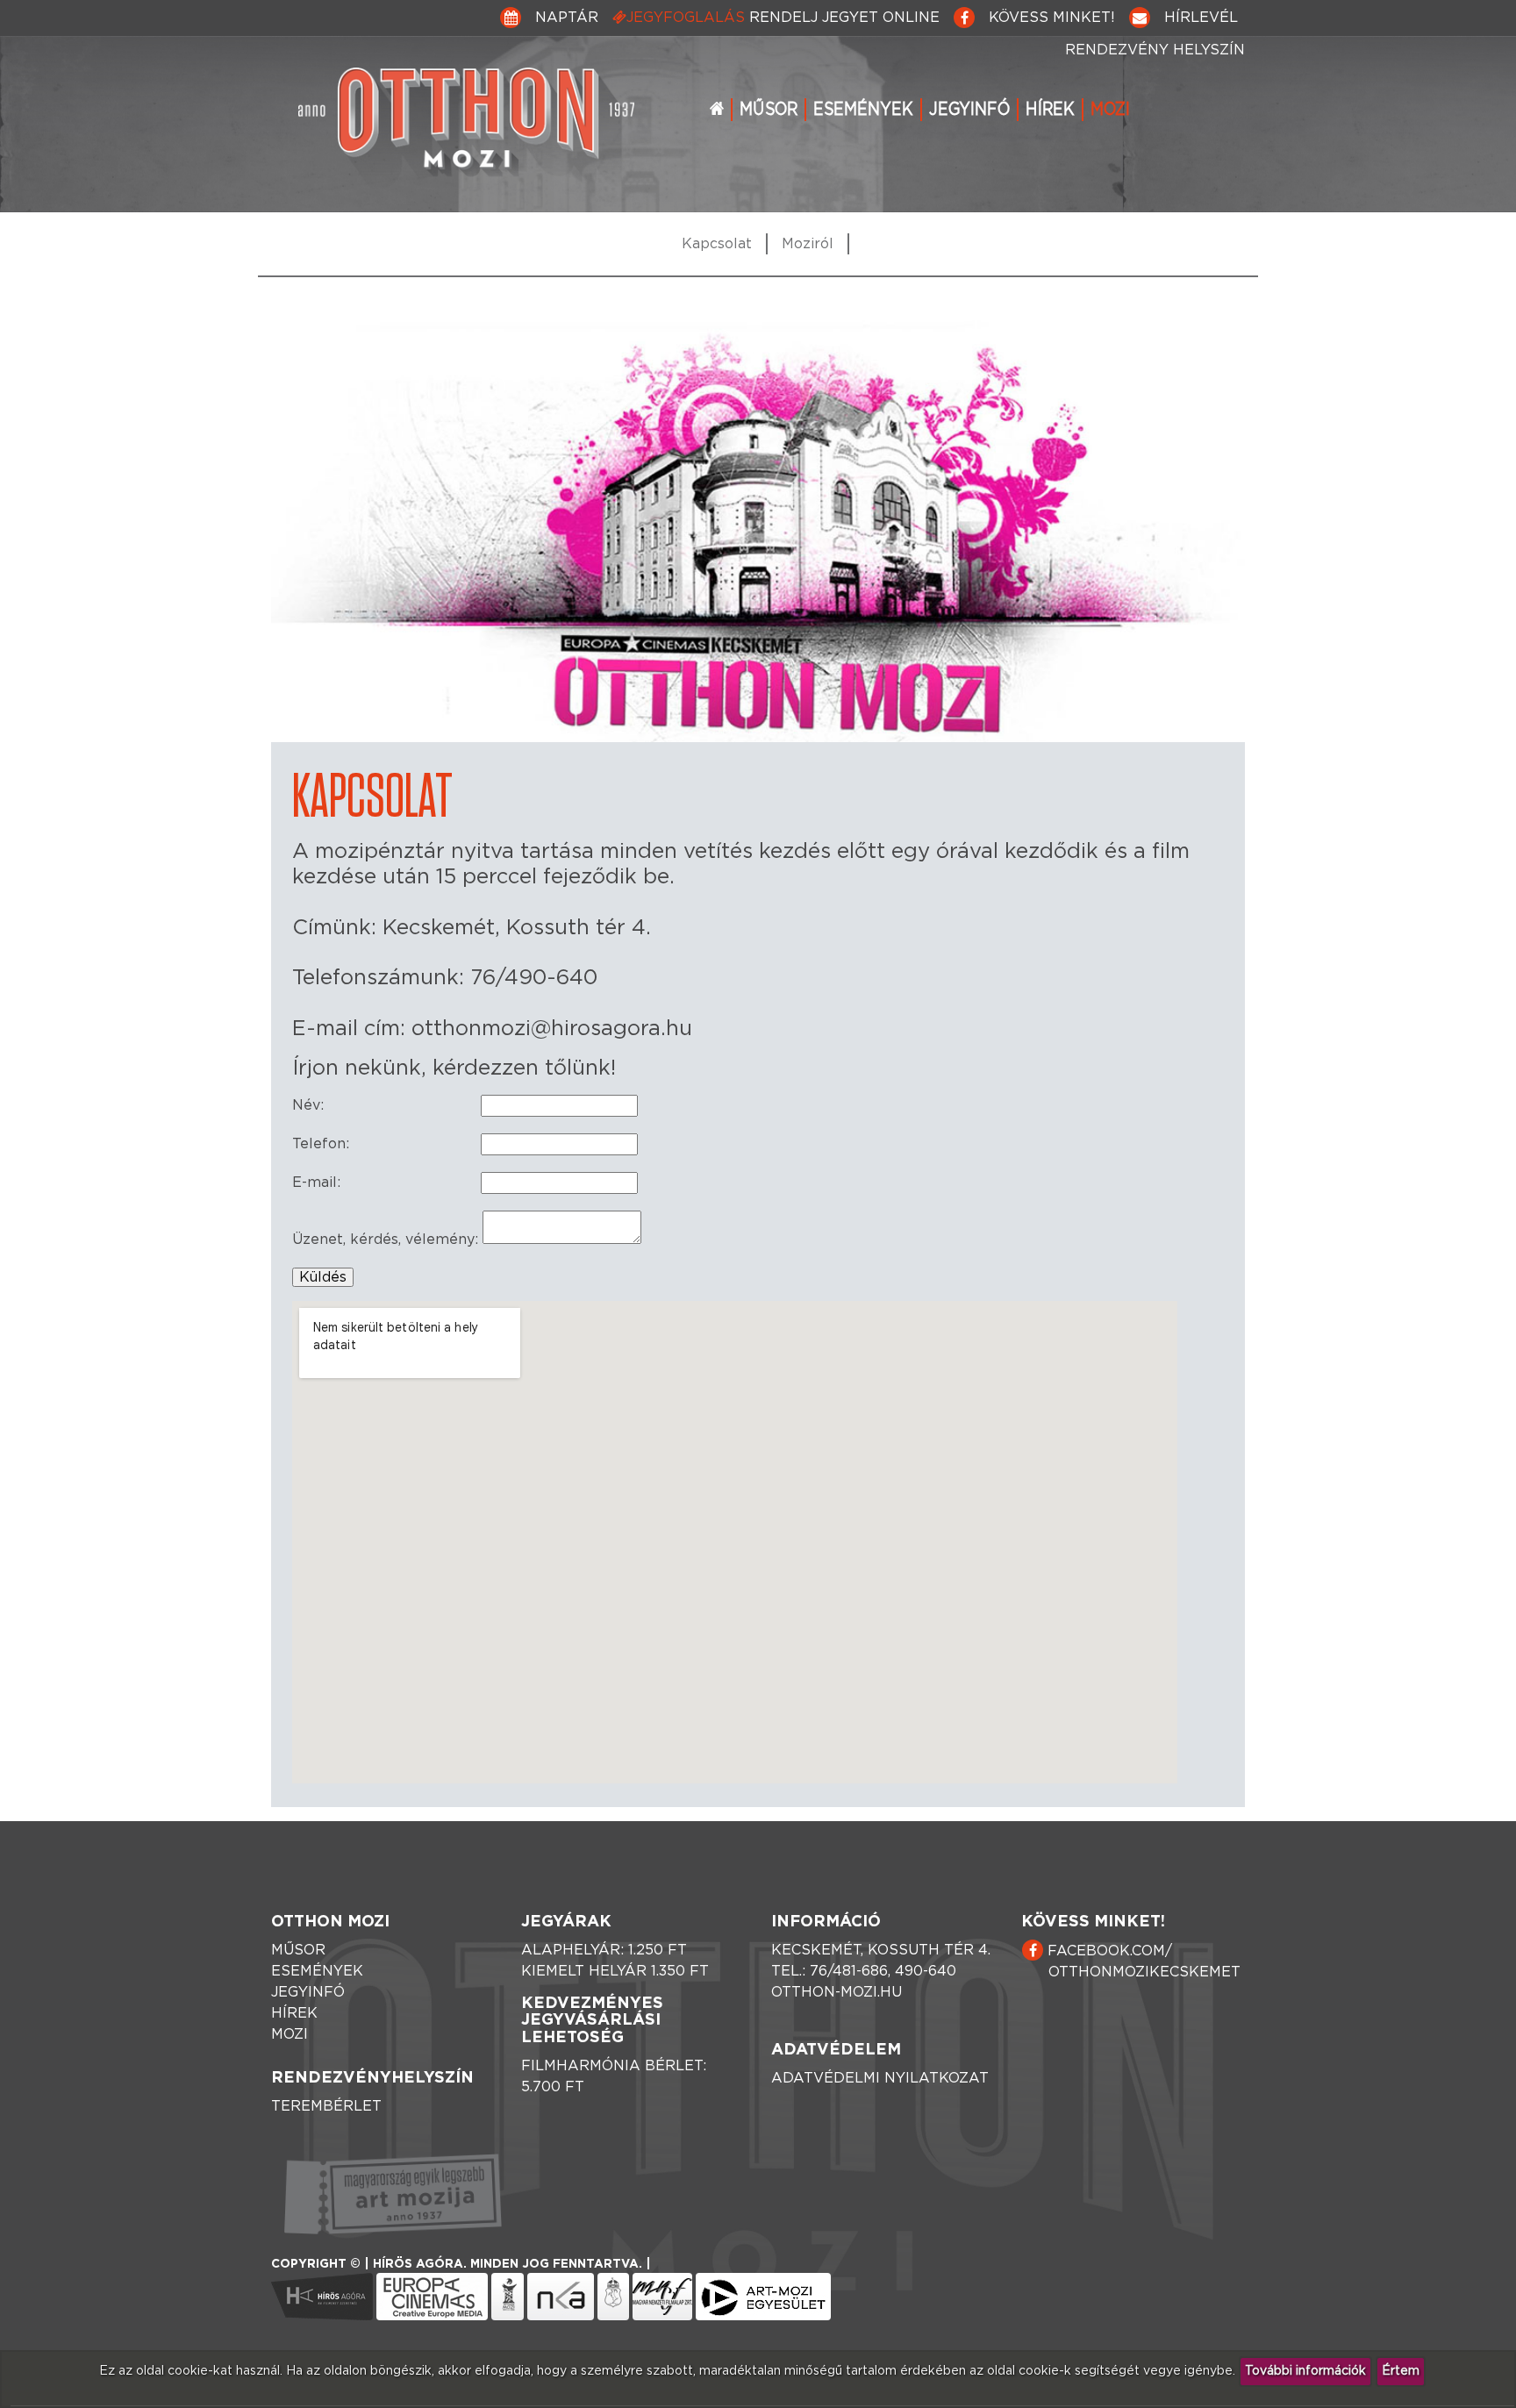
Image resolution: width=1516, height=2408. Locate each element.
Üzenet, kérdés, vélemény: (385, 1240)
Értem (1401, 2371)
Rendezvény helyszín (1155, 50)
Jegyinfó (969, 110)
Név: (308, 1105)
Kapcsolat (717, 244)
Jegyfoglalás (783, 18)
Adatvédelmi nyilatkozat (880, 2078)
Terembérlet (326, 2106)
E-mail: (316, 1183)
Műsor (769, 110)
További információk (1305, 2371)
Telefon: (321, 1144)
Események (863, 110)
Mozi (1110, 110)
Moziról (808, 244)
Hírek (1050, 110)
